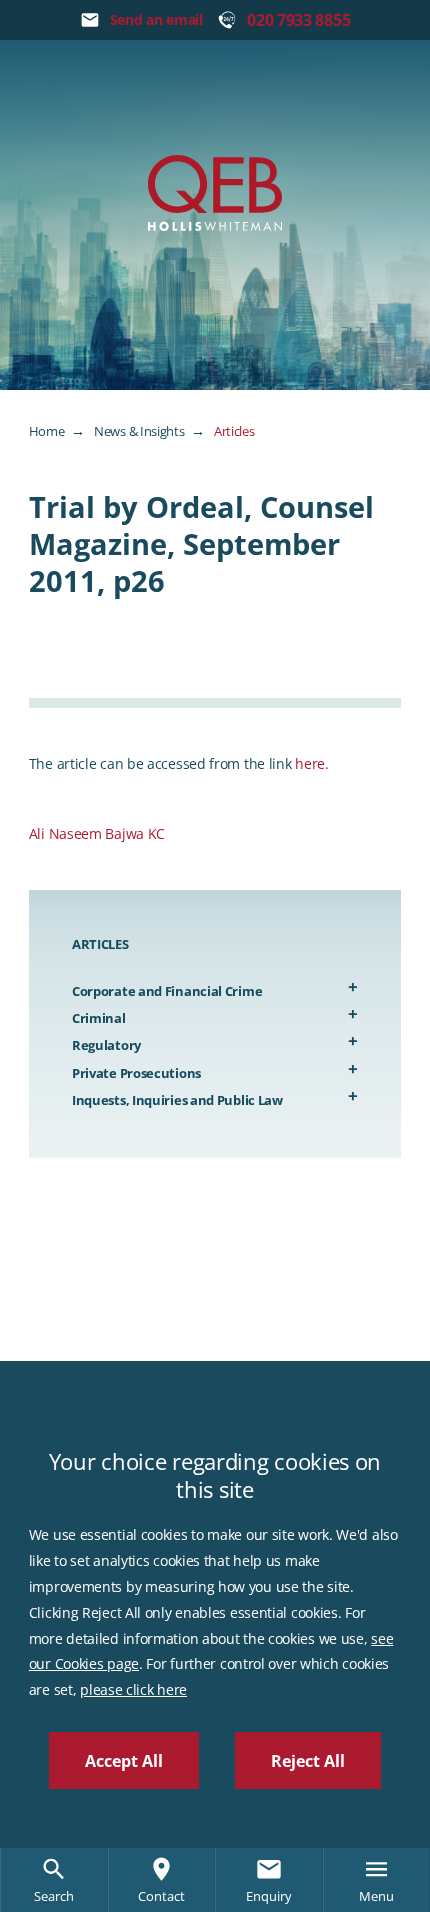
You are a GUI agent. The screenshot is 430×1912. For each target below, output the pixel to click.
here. (312, 763)
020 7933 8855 (298, 20)
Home (47, 431)
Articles (234, 431)
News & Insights (139, 431)
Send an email (156, 19)
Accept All (124, 1761)
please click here (133, 1689)
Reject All (308, 1761)
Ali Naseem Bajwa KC (97, 833)
